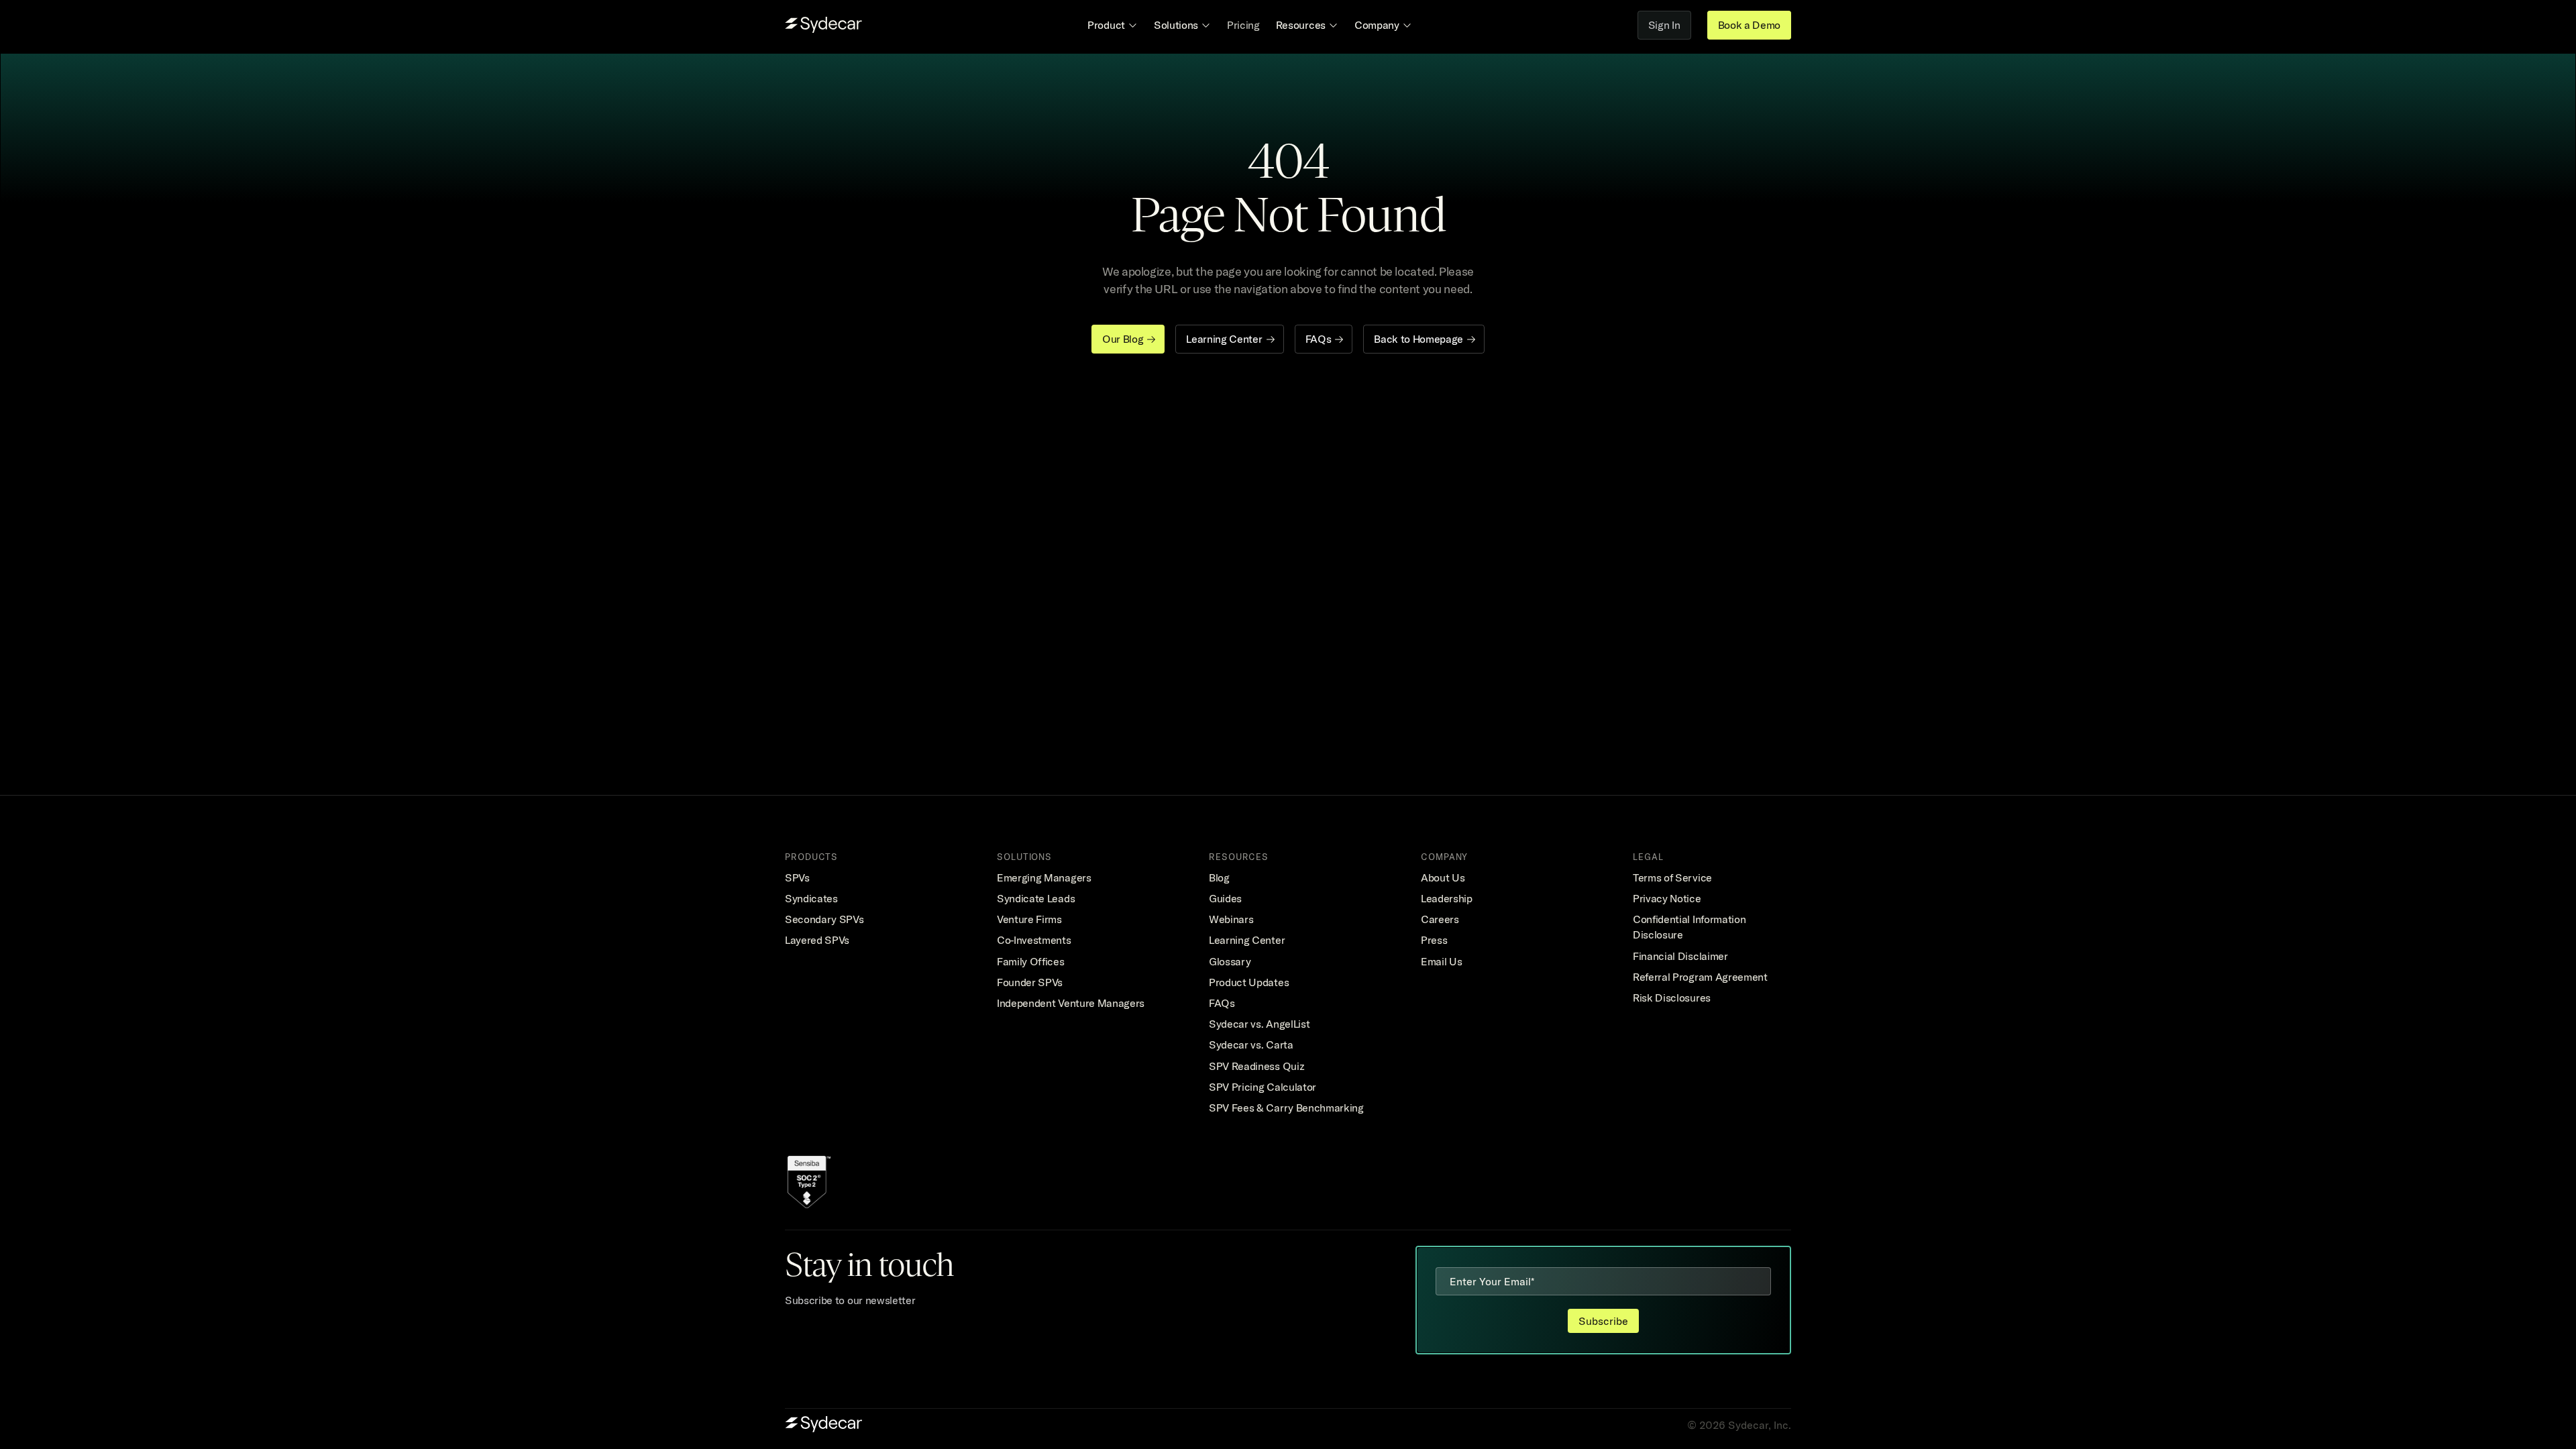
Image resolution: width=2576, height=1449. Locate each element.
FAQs (1222, 1003)
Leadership (1447, 898)
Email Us (1441, 961)
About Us (1443, 877)
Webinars (1231, 919)
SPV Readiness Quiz (1256, 1066)
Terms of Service (1672, 877)
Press (1434, 940)
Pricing (1243, 25)
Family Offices (1031, 961)
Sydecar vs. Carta (1251, 1044)
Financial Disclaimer (1680, 956)
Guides (1225, 898)
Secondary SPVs (824, 919)
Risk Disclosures (1672, 998)
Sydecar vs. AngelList (1259, 1024)
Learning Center (1247, 940)
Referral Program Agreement (1700, 977)
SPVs (797, 877)
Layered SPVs (817, 940)
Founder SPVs (1030, 982)
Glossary (1230, 961)
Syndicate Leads (1036, 898)
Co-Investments (1034, 940)
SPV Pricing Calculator (1263, 1087)
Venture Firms (1029, 919)
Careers (1440, 919)
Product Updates (1249, 982)
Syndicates (811, 898)
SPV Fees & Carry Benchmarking (1286, 1108)
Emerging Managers (1044, 877)
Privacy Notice (1667, 898)
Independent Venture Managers (1071, 1003)
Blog (1219, 877)
